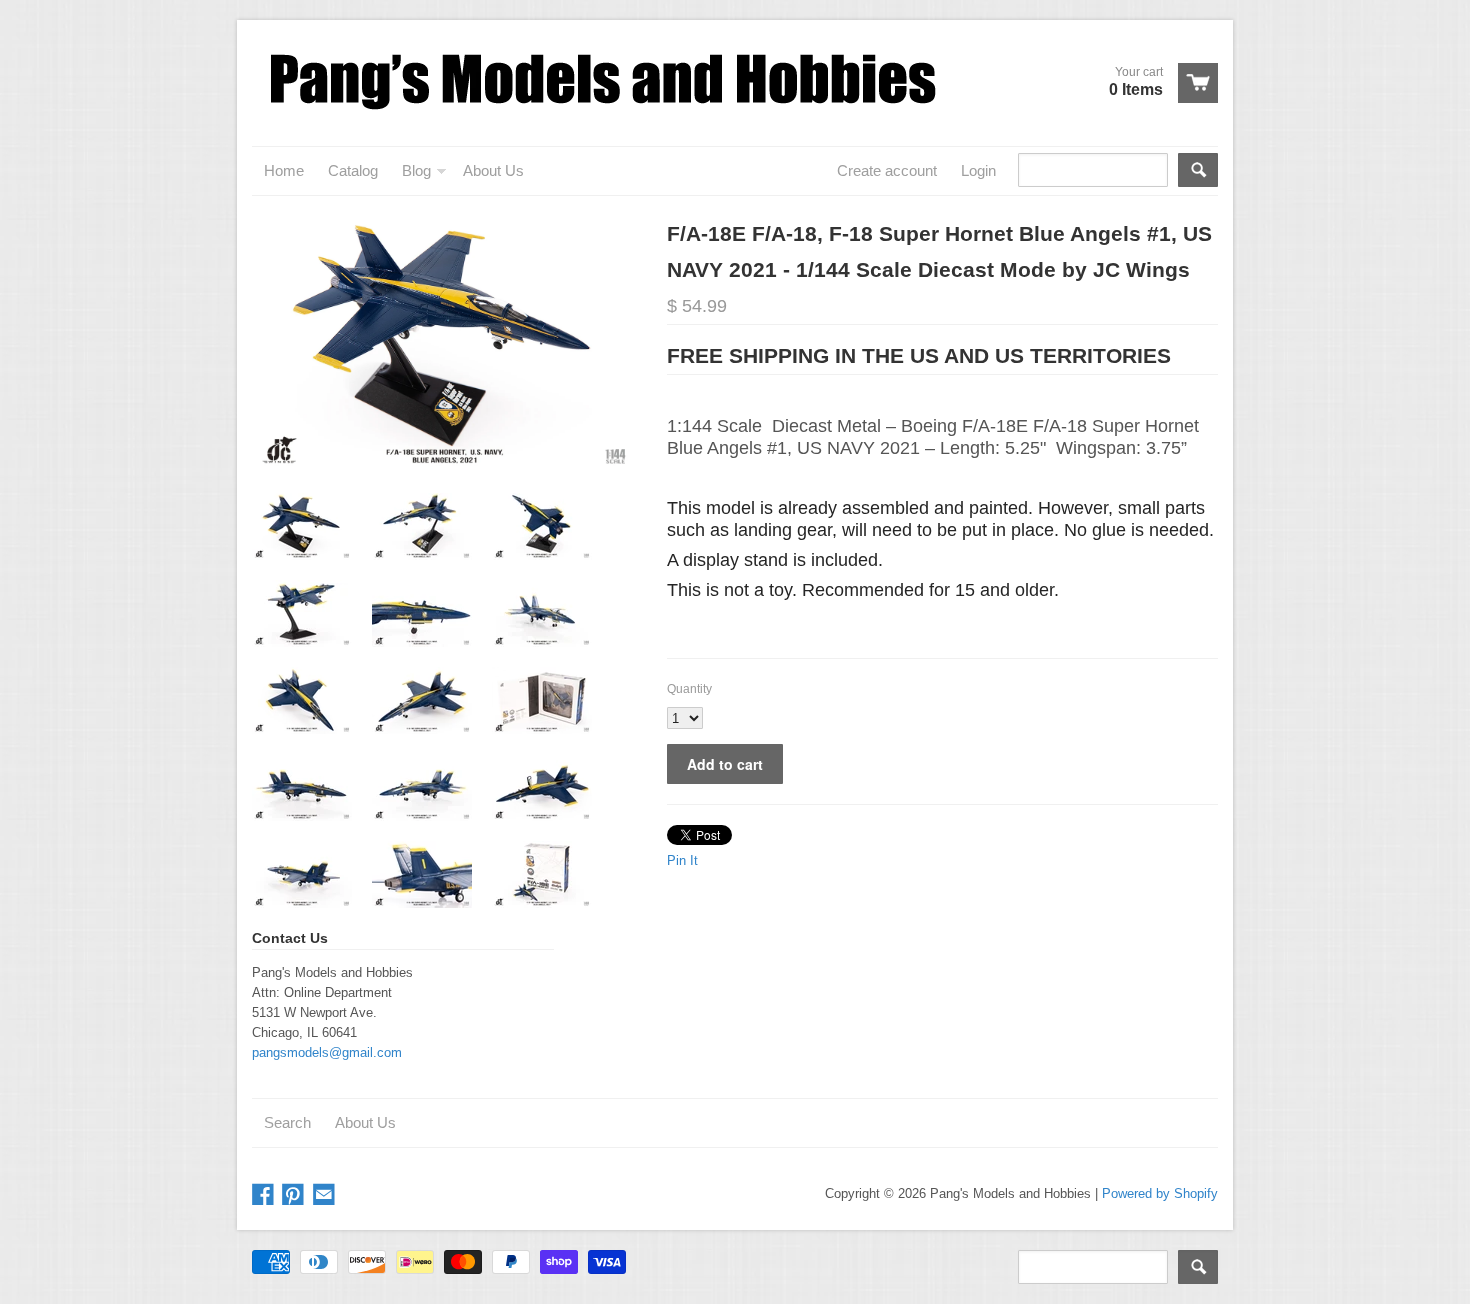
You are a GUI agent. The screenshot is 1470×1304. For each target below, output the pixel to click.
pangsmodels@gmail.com (327, 1052)
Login (978, 170)
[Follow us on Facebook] (265, 1195)
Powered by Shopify (1160, 1193)
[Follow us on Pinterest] (295, 1195)
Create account (887, 170)
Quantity (689, 689)
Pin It (682, 860)
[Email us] (326, 1195)
